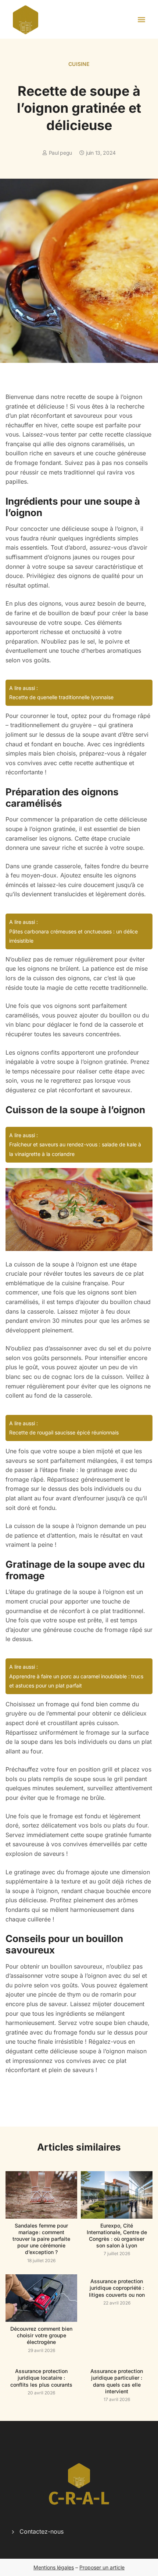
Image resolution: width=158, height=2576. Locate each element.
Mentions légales (54, 2567)
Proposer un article (102, 2567)
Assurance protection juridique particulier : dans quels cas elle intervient (117, 2381)
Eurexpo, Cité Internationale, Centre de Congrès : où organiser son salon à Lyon (117, 2236)
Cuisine (79, 64)
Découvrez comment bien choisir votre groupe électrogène (41, 2335)
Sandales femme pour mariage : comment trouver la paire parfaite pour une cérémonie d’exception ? (41, 2239)
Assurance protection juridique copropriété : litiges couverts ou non (117, 2288)
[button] (142, 19)
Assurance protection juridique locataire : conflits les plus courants (41, 2378)
